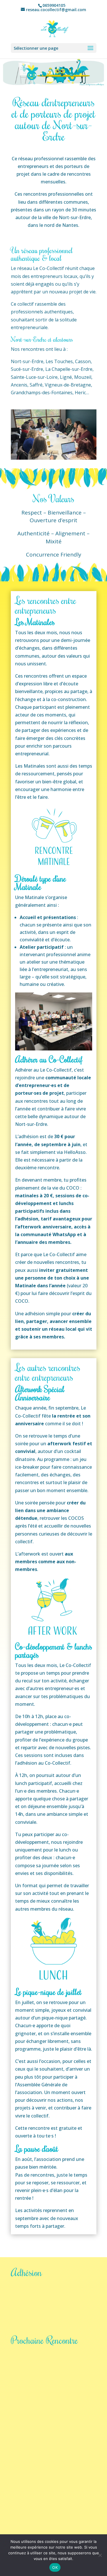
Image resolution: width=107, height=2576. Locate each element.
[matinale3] (54, 458)
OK (55, 2567)
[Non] (100, 2555)
